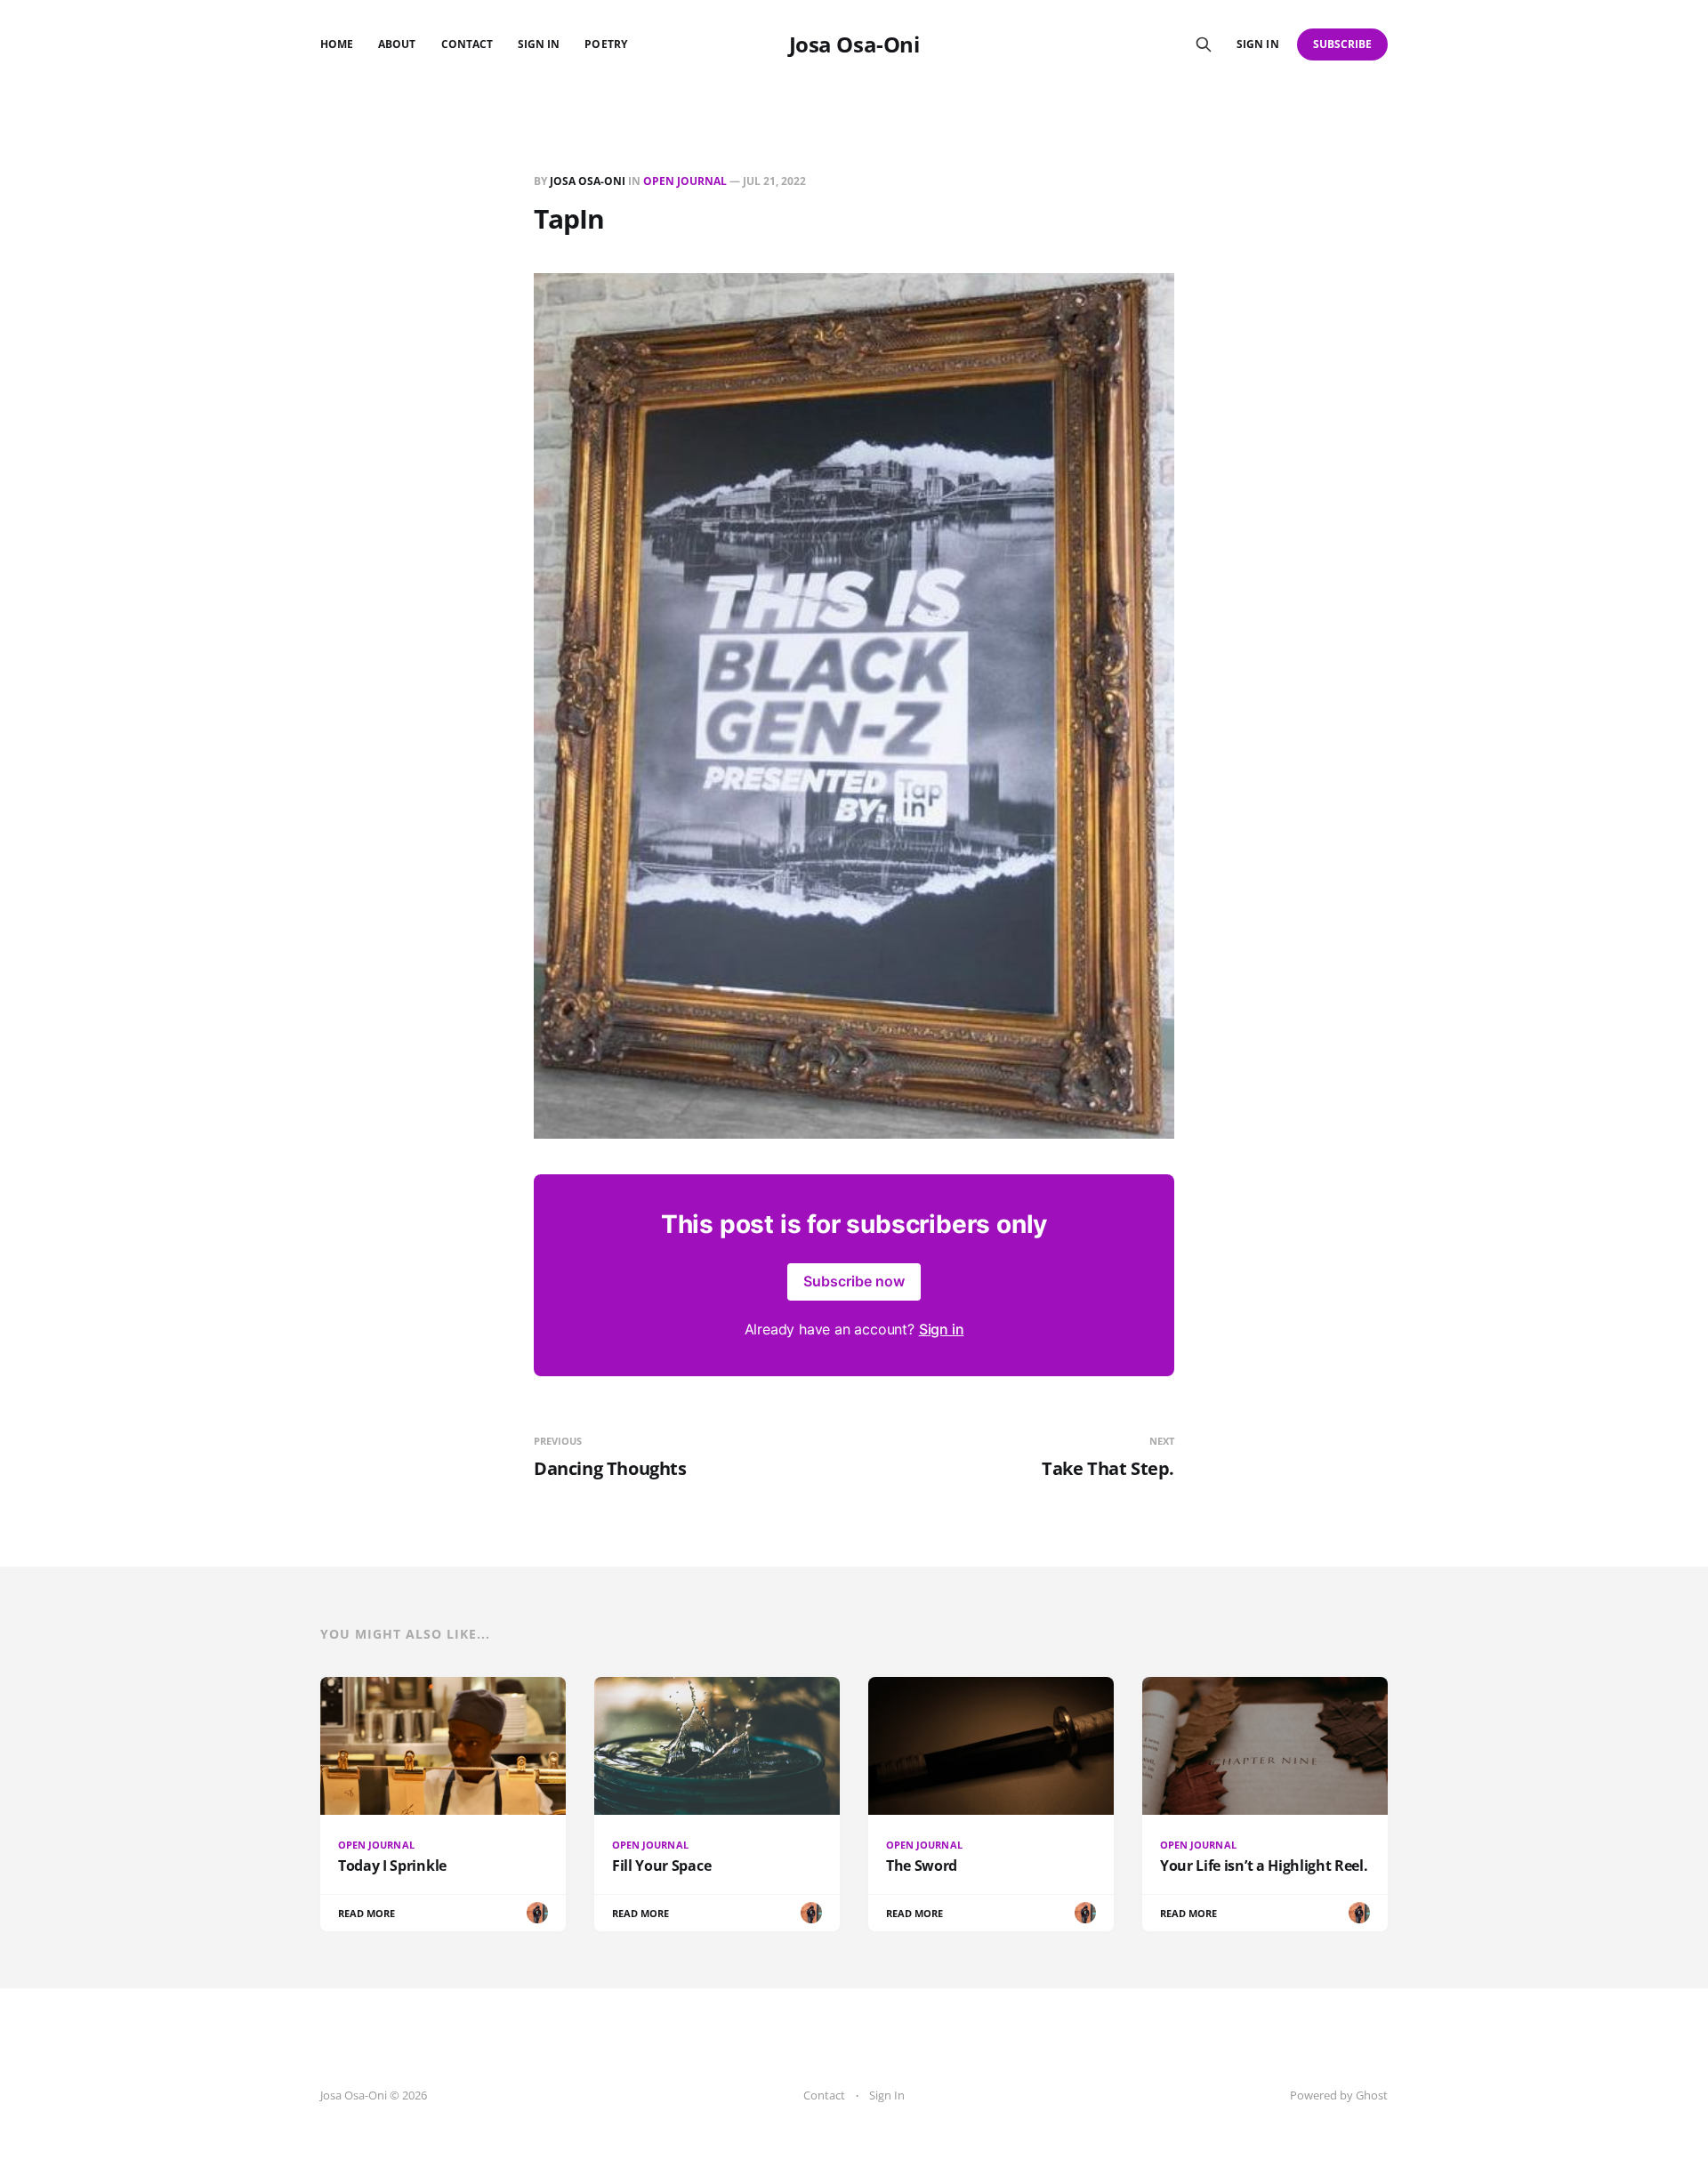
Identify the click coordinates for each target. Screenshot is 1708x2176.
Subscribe (1343, 44)
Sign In (539, 44)
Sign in (1257, 44)
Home (337, 44)
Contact (467, 44)
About (397, 44)
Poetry (605, 44)
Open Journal (685, 181)
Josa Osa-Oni (854, 44)
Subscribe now (854, 1281)
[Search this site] (1204, 44)
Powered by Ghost (1339, 2095)
